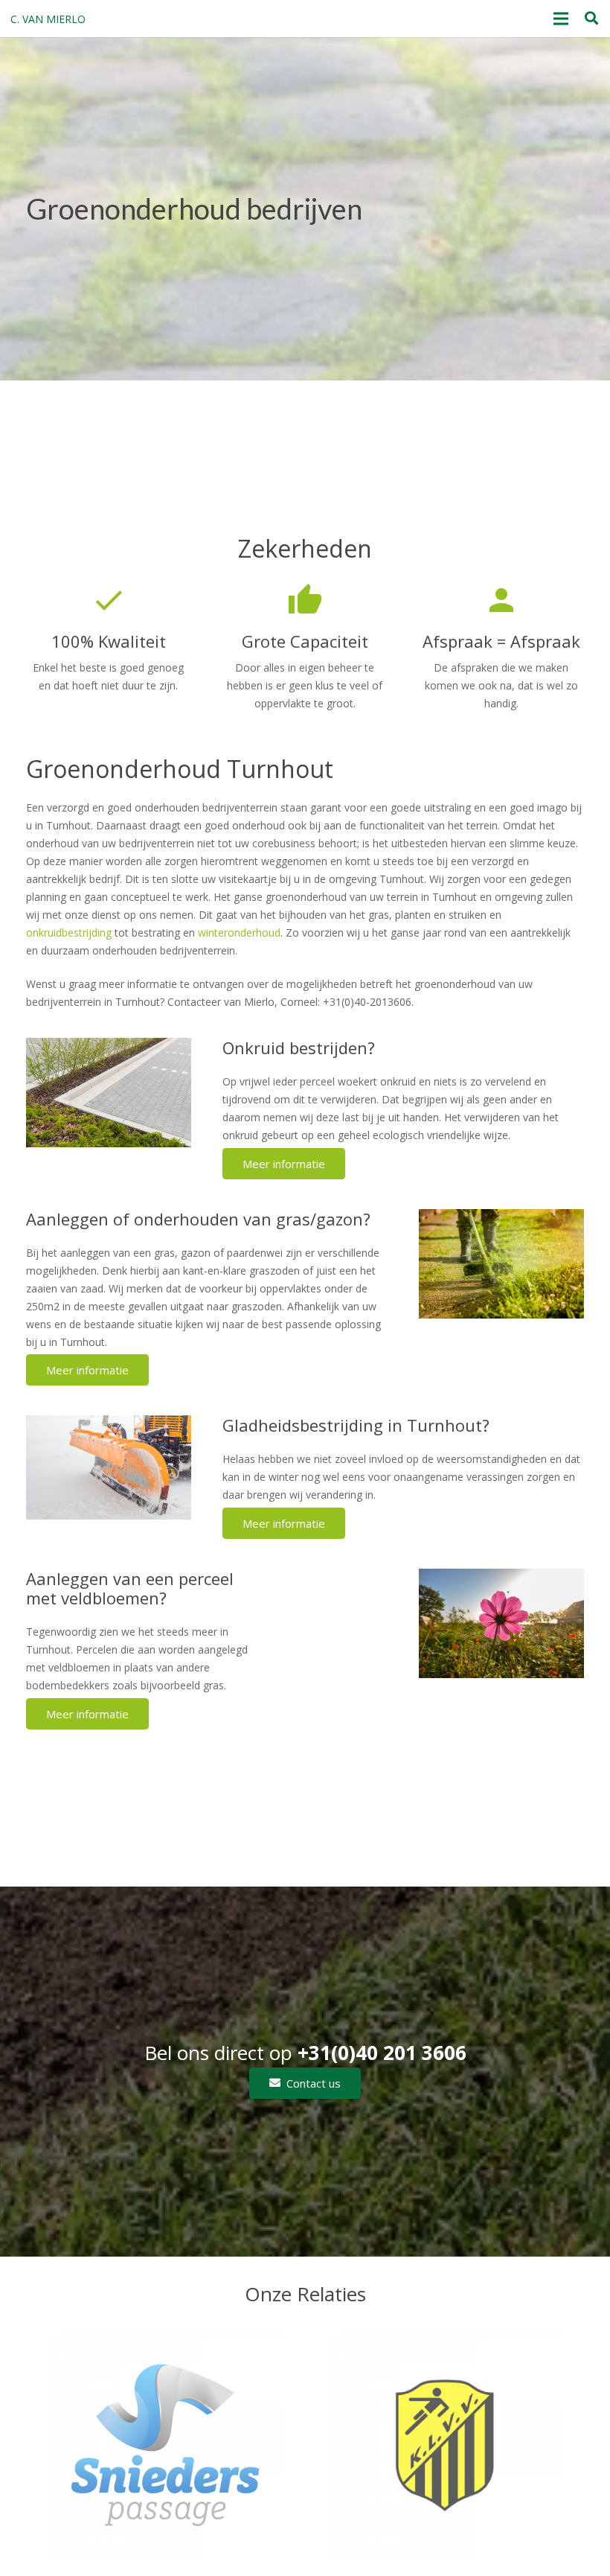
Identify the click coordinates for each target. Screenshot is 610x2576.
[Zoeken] (591, 18)
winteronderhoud (239, 932)
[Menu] (561, 19)
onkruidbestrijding (69, 932)
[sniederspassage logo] (166, 2445)
